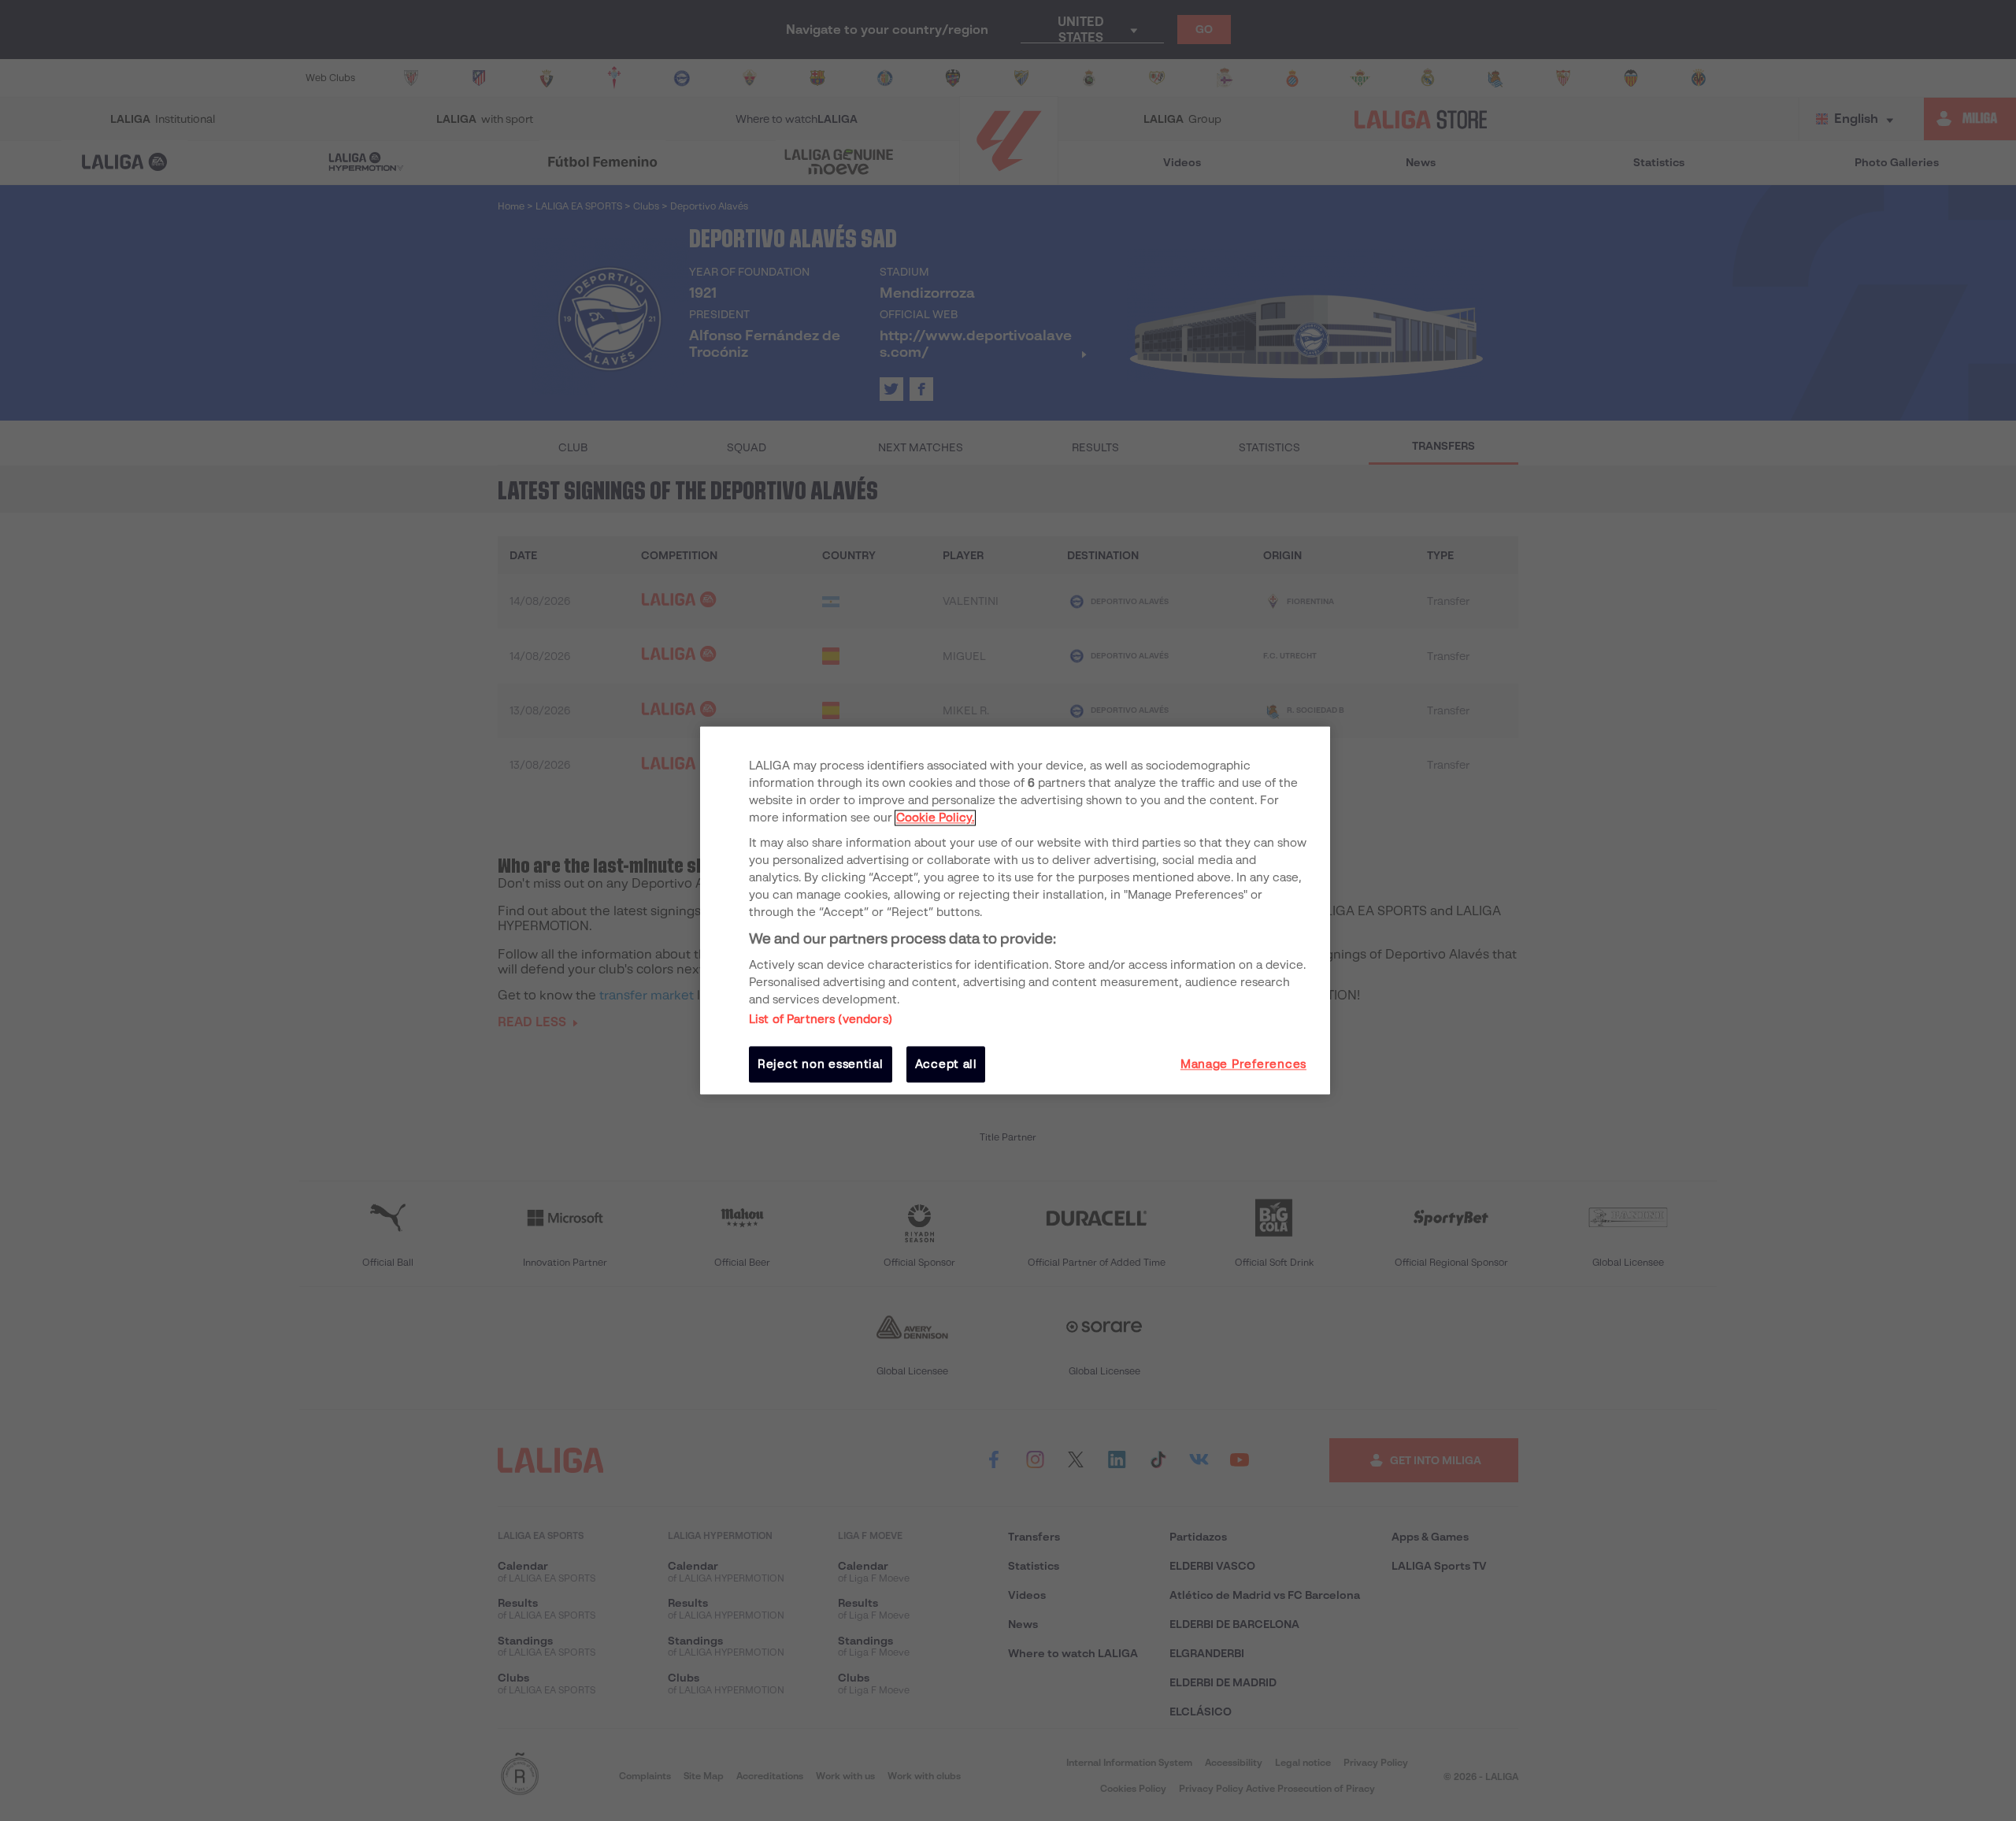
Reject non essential (821, 1064)
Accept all (946, 1064)
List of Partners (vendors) (821, 1019)
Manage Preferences (1243, 1064)
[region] (1015, 910)
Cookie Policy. (935, 818)
